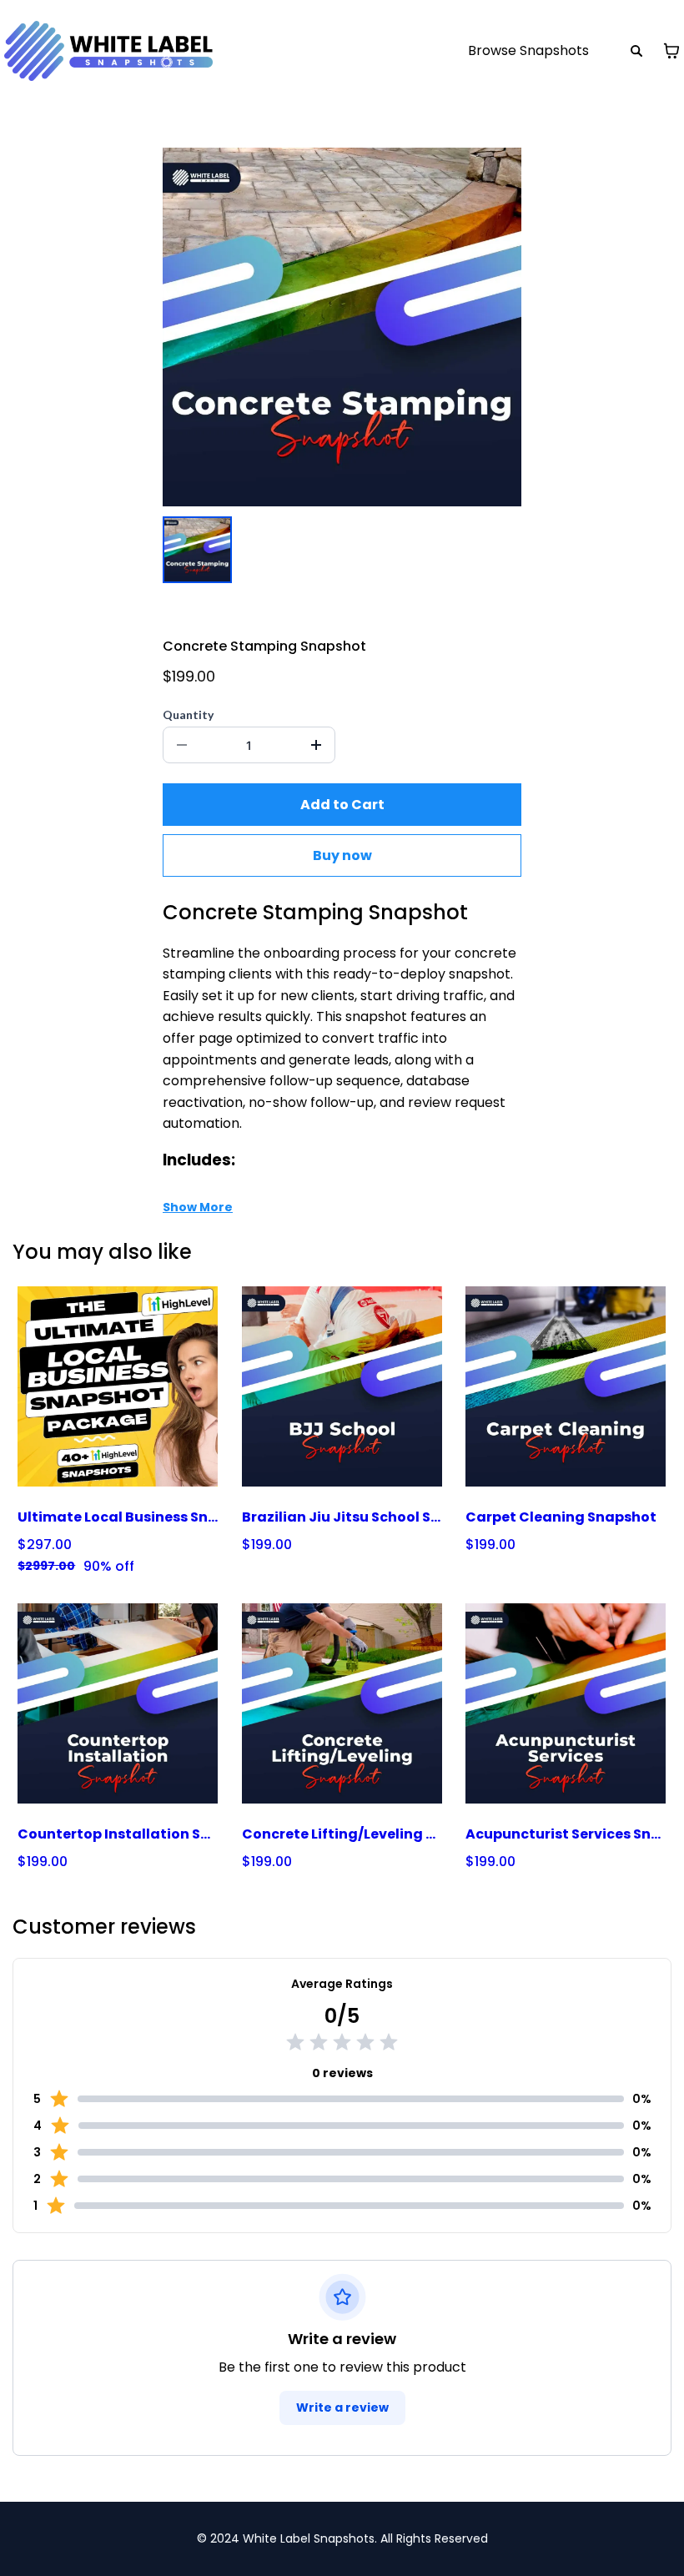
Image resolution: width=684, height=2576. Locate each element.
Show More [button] (198, 1207)
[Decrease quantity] (182, 745)
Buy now (342, 855)
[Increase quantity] (316, 745)
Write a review (342, 2407)
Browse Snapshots (528, 50)
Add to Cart (342, 805)
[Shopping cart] (671, 51)
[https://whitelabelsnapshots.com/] (108, 51)
